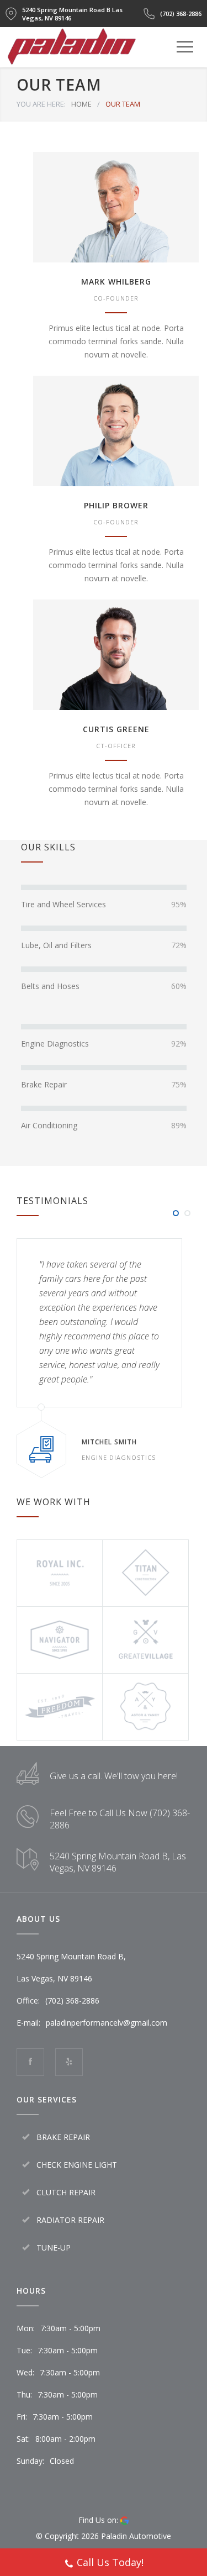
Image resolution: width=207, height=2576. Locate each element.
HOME (81, 104)
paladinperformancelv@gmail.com (107, 2023)
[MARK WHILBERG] (116, 207)
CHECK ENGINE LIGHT (77, 2165)
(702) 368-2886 (181, 14)
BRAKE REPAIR (63, 2137)
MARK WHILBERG (116, 282)
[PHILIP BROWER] (116, 431)
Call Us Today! (110, 2562)
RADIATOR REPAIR (70, 2220)
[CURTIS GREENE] (116, 655)
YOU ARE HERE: (41, 104)
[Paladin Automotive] (72, 60)
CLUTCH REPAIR (66, 2192)
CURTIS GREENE (116, 729)
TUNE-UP (54, 2248)
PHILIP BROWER (116, 505)
